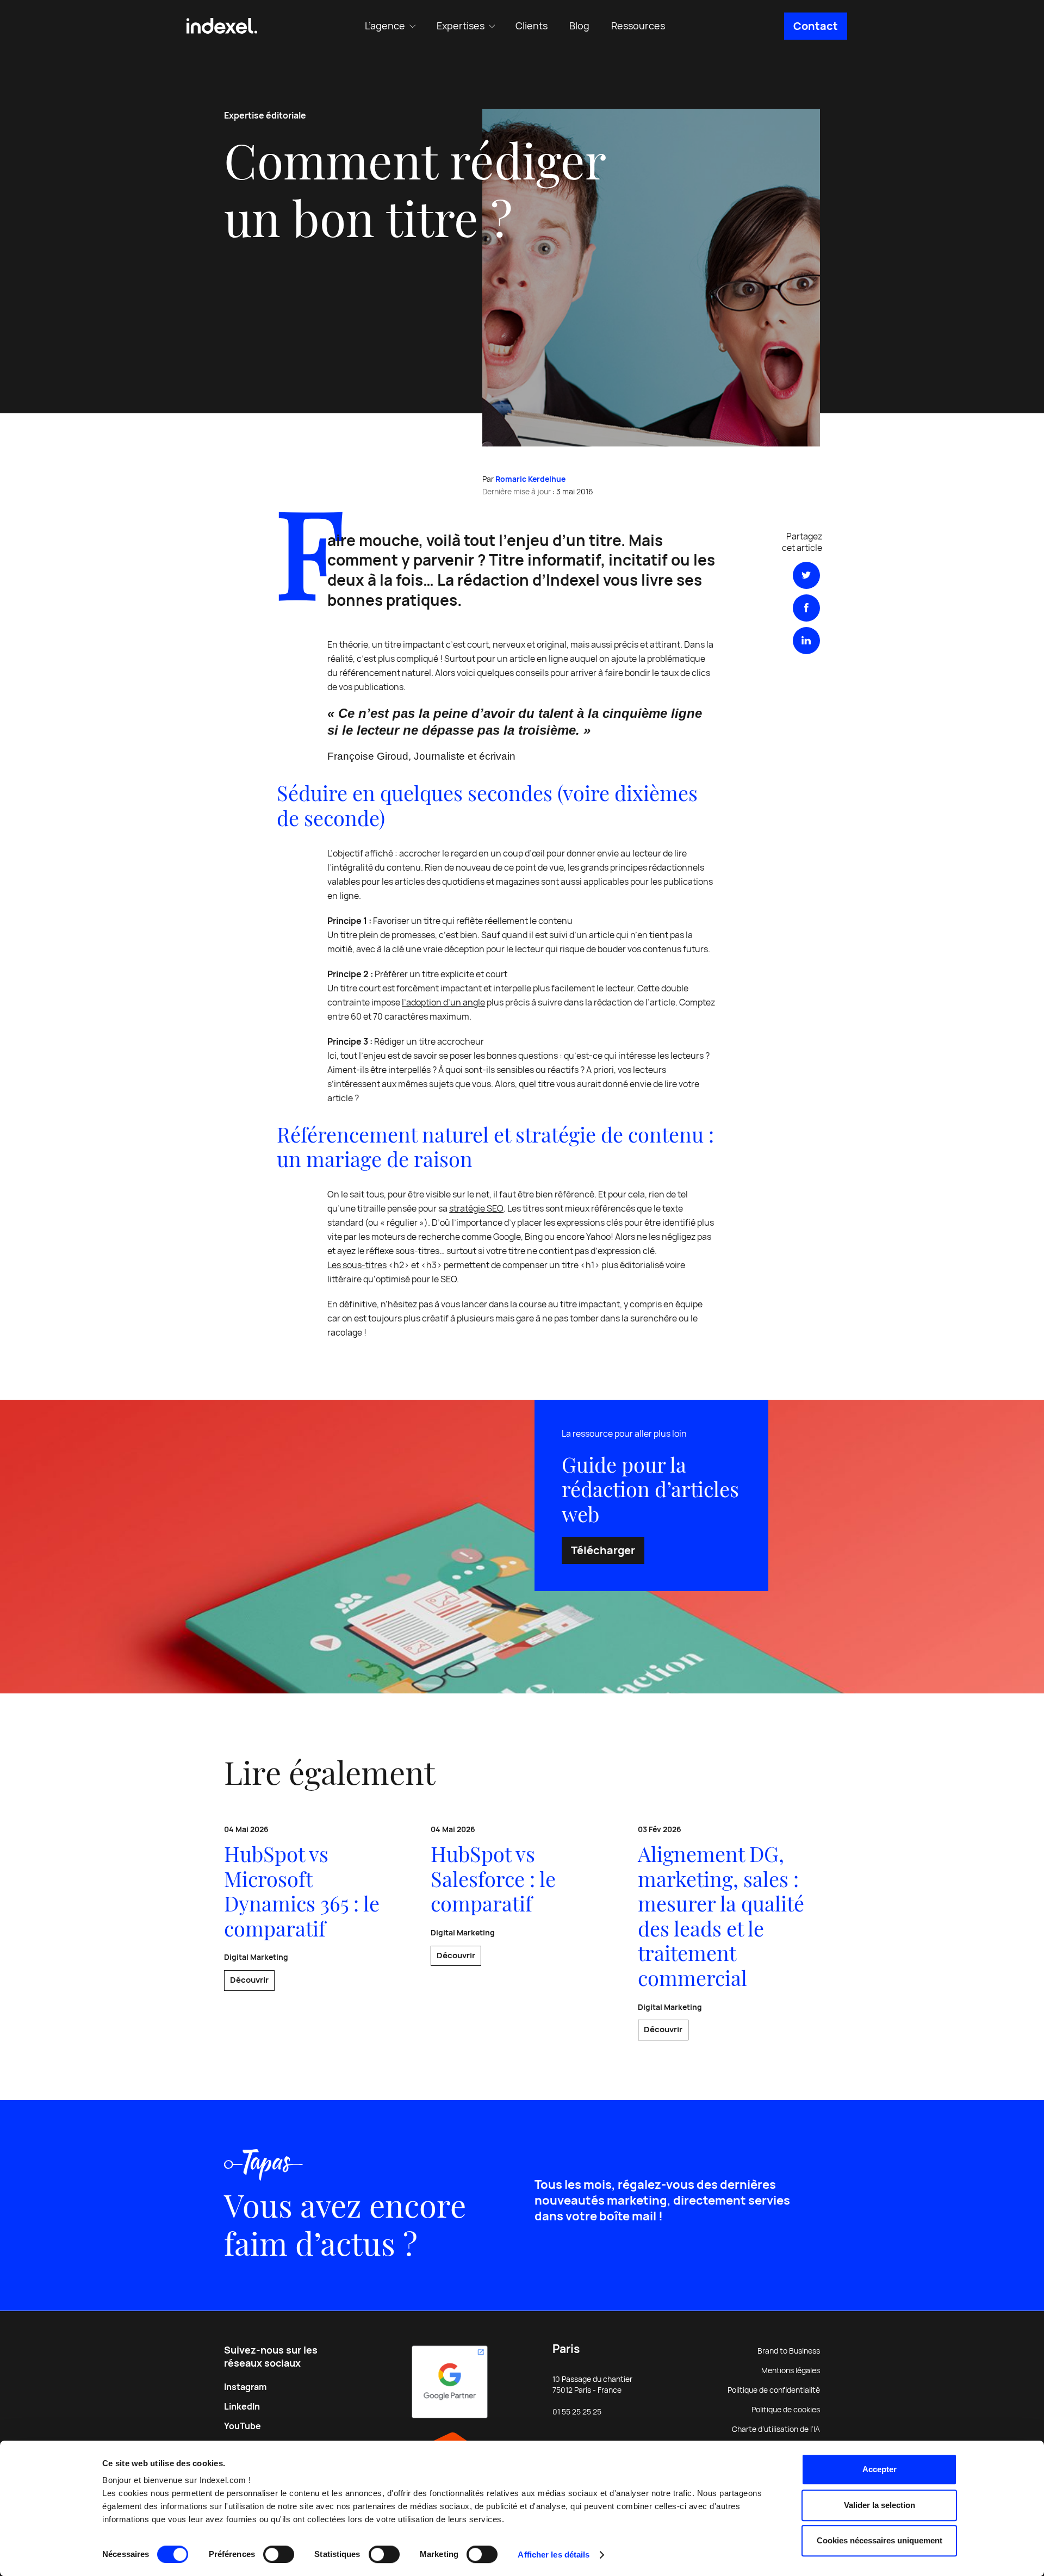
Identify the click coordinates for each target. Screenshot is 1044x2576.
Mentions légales (791, 2370)
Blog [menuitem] (579, 26)
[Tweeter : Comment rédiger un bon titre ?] (806, 575)
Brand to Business (789, 2351)
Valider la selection (880, 2505)
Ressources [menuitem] (638, 26)
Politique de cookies (786, 2410)
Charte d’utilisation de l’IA (776, 2429)
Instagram (245, 2387)
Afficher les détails (554, 2555)
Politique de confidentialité (774, 2390)
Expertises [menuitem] (461, 26)
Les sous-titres (357, 1265)
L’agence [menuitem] (385, 26)
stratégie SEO (476, 1209)
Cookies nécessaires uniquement (880, 2540)
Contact (816, 26)
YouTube (243, 2426)
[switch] (279, 2554)
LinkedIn (242, 2407)
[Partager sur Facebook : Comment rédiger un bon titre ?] (806, 608)
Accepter (880, 2469)
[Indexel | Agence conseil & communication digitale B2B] (222, 26)
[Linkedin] (806, 641)
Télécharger (603, 1550)
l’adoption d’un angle (443, 1003)
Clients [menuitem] (532, 26)
